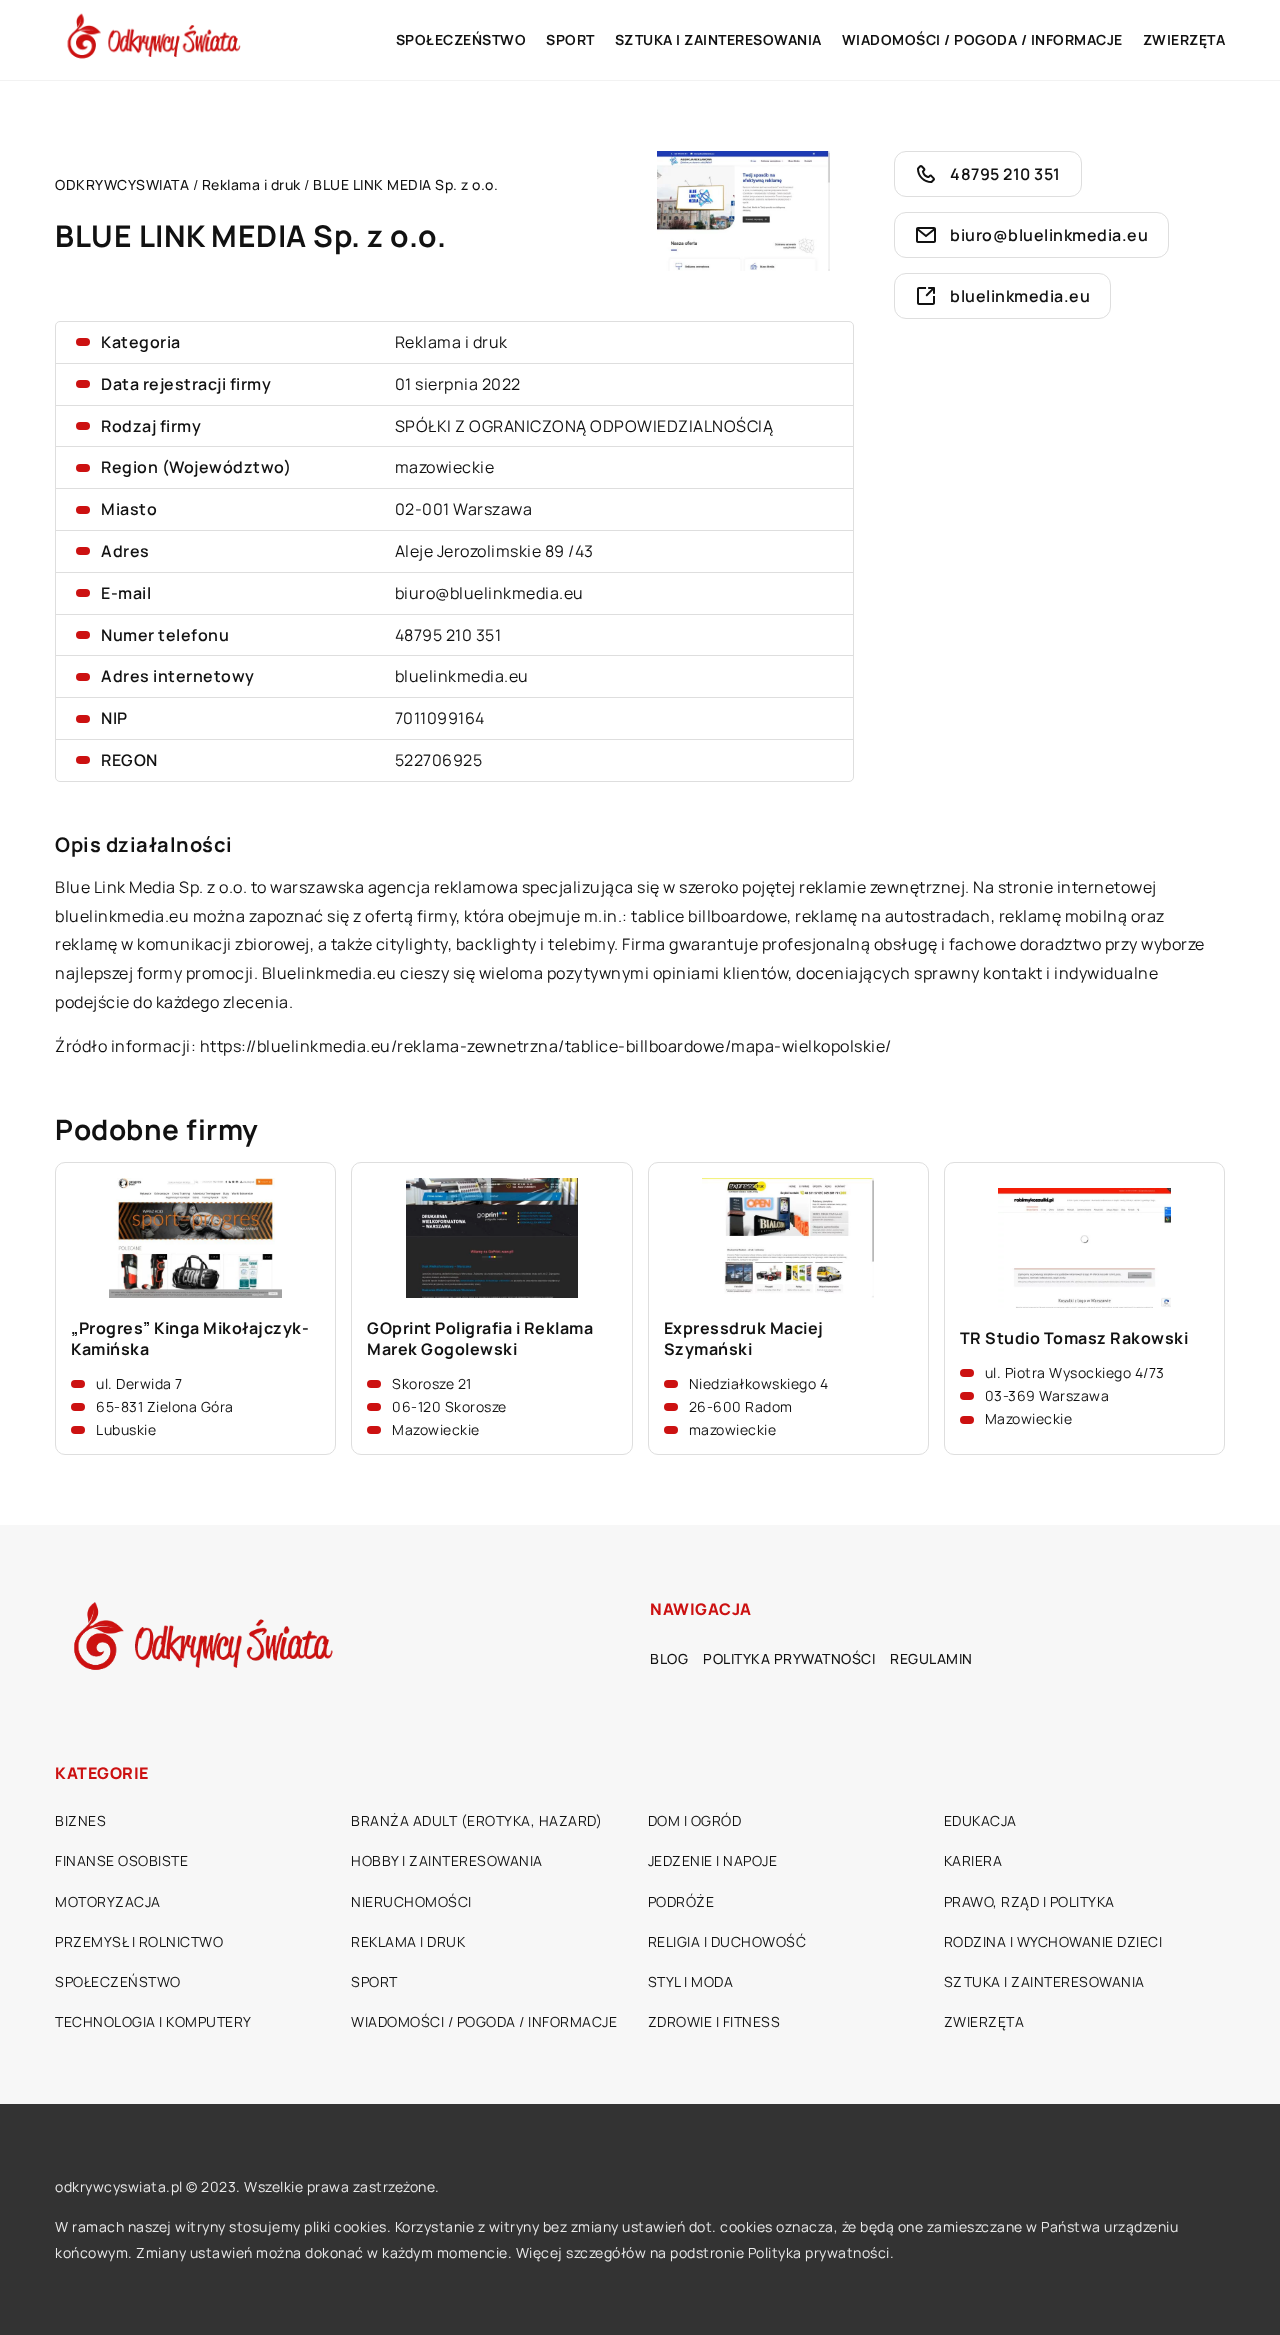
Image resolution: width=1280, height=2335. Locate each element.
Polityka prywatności (789, 1658)
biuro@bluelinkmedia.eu (489, 593)
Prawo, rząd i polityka (1029, 1901)
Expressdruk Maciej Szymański (744, 1339)
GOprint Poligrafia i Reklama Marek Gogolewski (480, 1339)
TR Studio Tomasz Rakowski (1074, 1338)
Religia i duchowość (727, 1941)
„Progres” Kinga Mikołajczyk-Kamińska (190, 1339)
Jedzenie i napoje (713, 1860)
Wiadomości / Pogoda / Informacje (982, 39)
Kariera (973, 1860)
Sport (570, 39)
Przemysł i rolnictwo (139, 1941)
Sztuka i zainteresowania (718, 39)
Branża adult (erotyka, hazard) (476, 1820)
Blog (669, 1658)
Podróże (681, 1901)
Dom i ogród (695, 1820)
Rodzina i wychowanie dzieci (1053, 1941)
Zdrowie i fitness (714, 2021)
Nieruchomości (411, 1901)
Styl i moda (691, 1981)
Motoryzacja (108, 1901)
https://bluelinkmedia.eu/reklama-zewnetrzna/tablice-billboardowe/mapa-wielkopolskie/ (546, 1046)
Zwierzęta (1184, 39)
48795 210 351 (448, 635)
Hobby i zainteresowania (447, 1860)
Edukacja (980, 1820)
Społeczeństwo (461, 39)
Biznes (80, 1820)
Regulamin (931, 1658)
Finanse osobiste (121, 1860)
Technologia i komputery (153, 2021)
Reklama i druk (451, 342)
